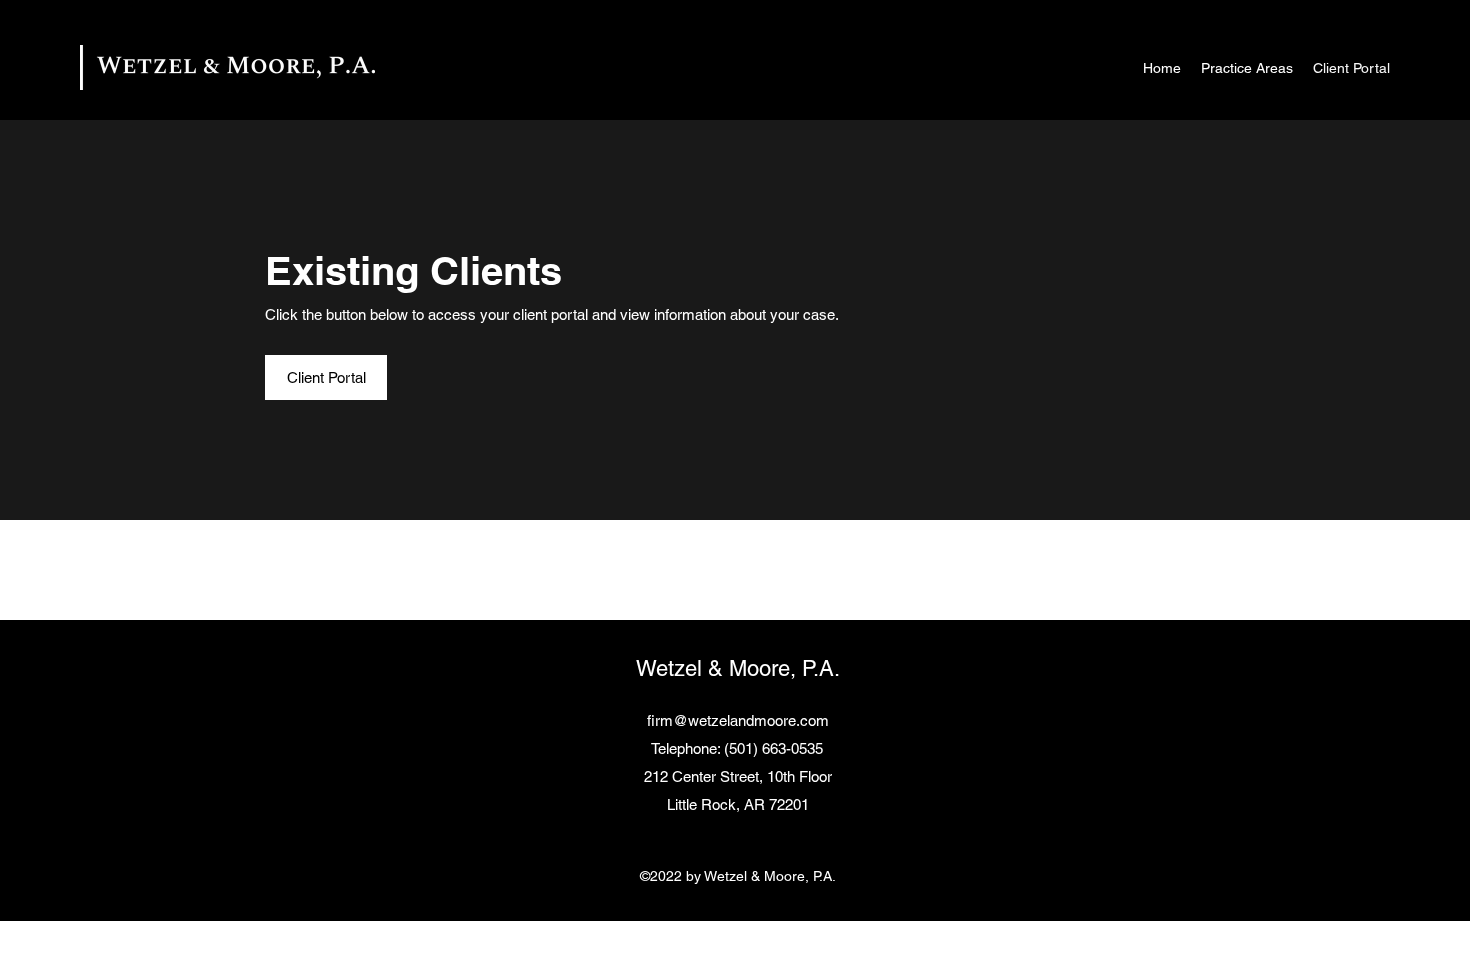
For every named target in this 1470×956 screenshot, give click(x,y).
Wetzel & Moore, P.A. (738, 668)
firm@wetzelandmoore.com (738, 720)
